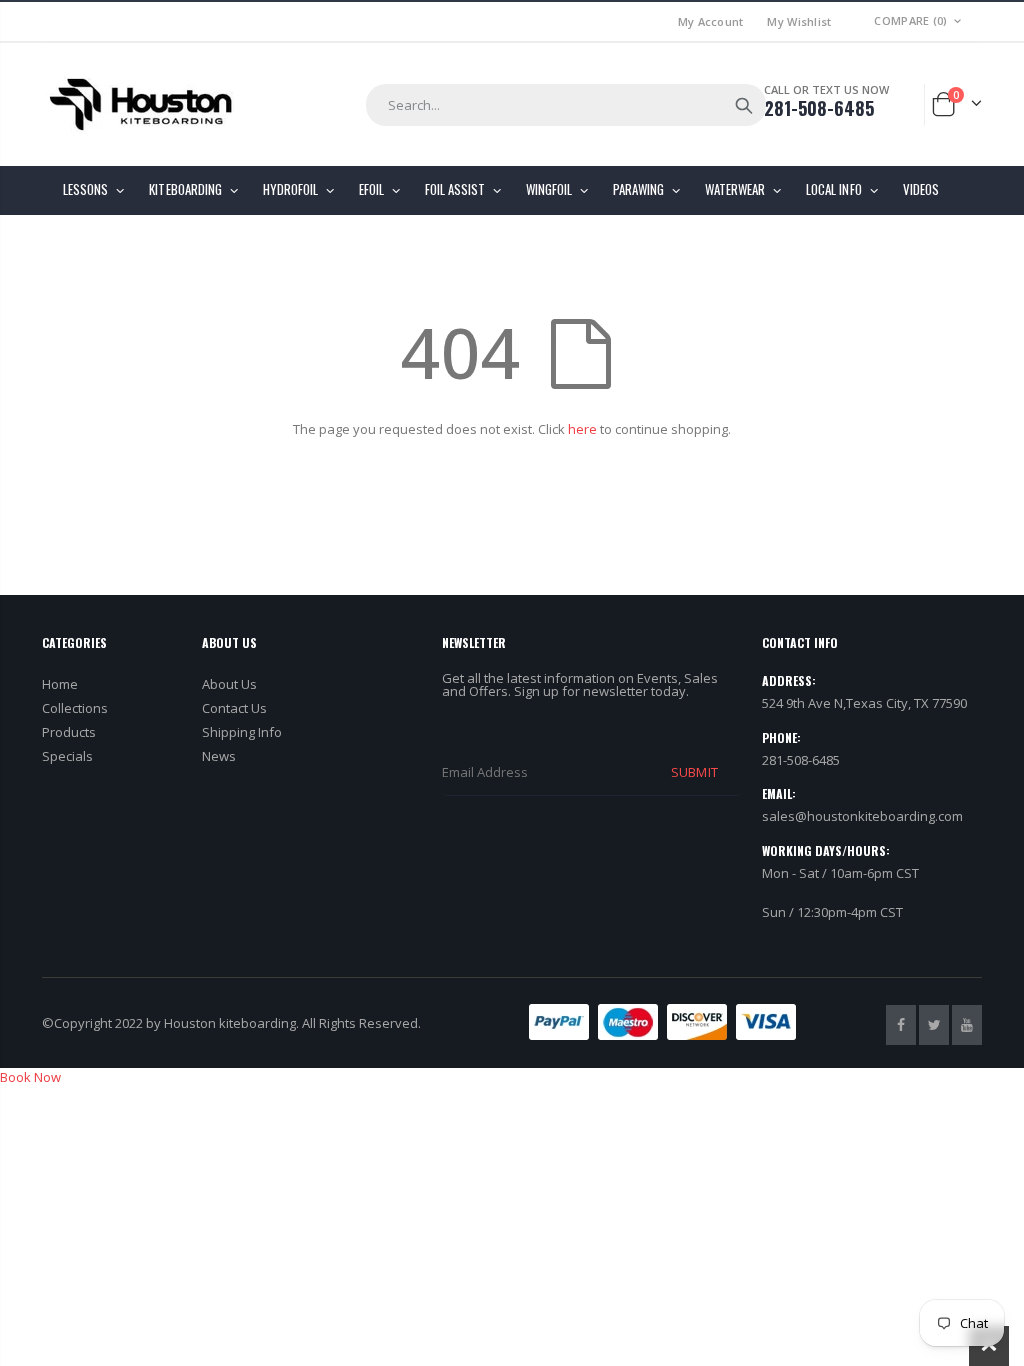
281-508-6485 (819, 108)
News (219, 756)
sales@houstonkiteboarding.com (862, 816)
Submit (694, 772)
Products (69, 732)
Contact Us (234, 708)
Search (744, 105)
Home (60, 684)
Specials (67, 756)
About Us (229, 684)
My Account (711, 21)
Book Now (30, 1077)
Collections (75, 708)
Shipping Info (242, 732)
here (582, 429)
